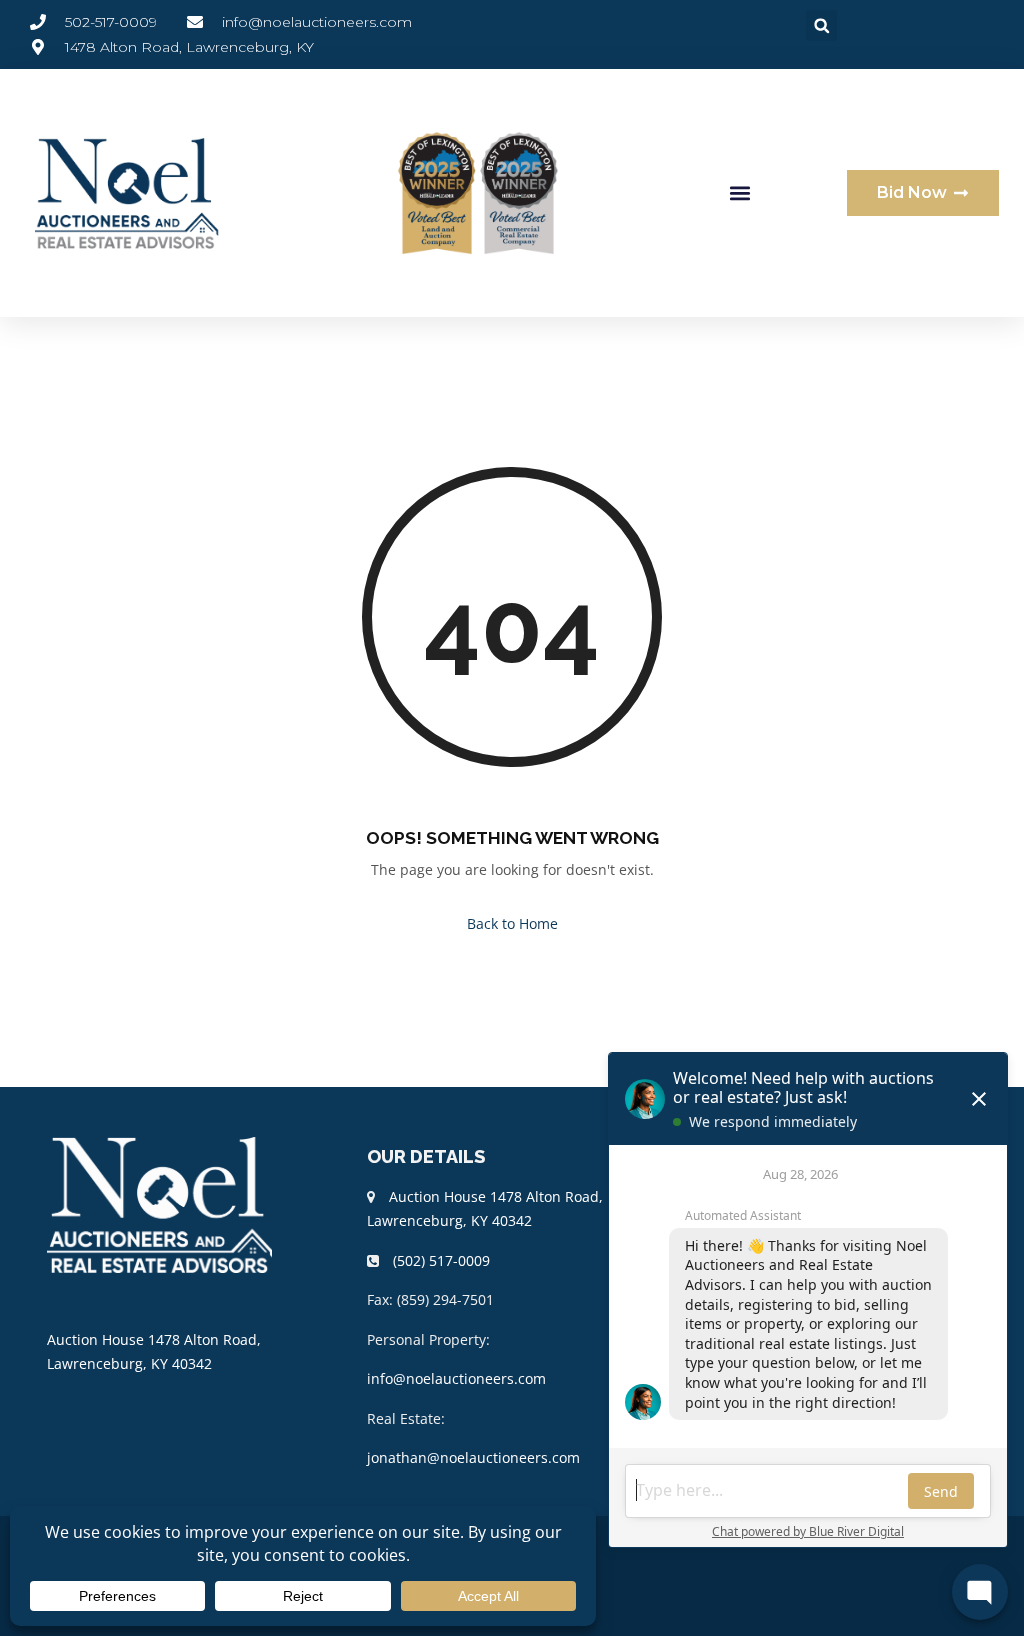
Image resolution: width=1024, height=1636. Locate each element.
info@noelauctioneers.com (456, 1378)
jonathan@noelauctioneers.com (473, 1457)
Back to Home (512, 923)
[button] (821, 25)
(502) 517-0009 (441, 1260)
